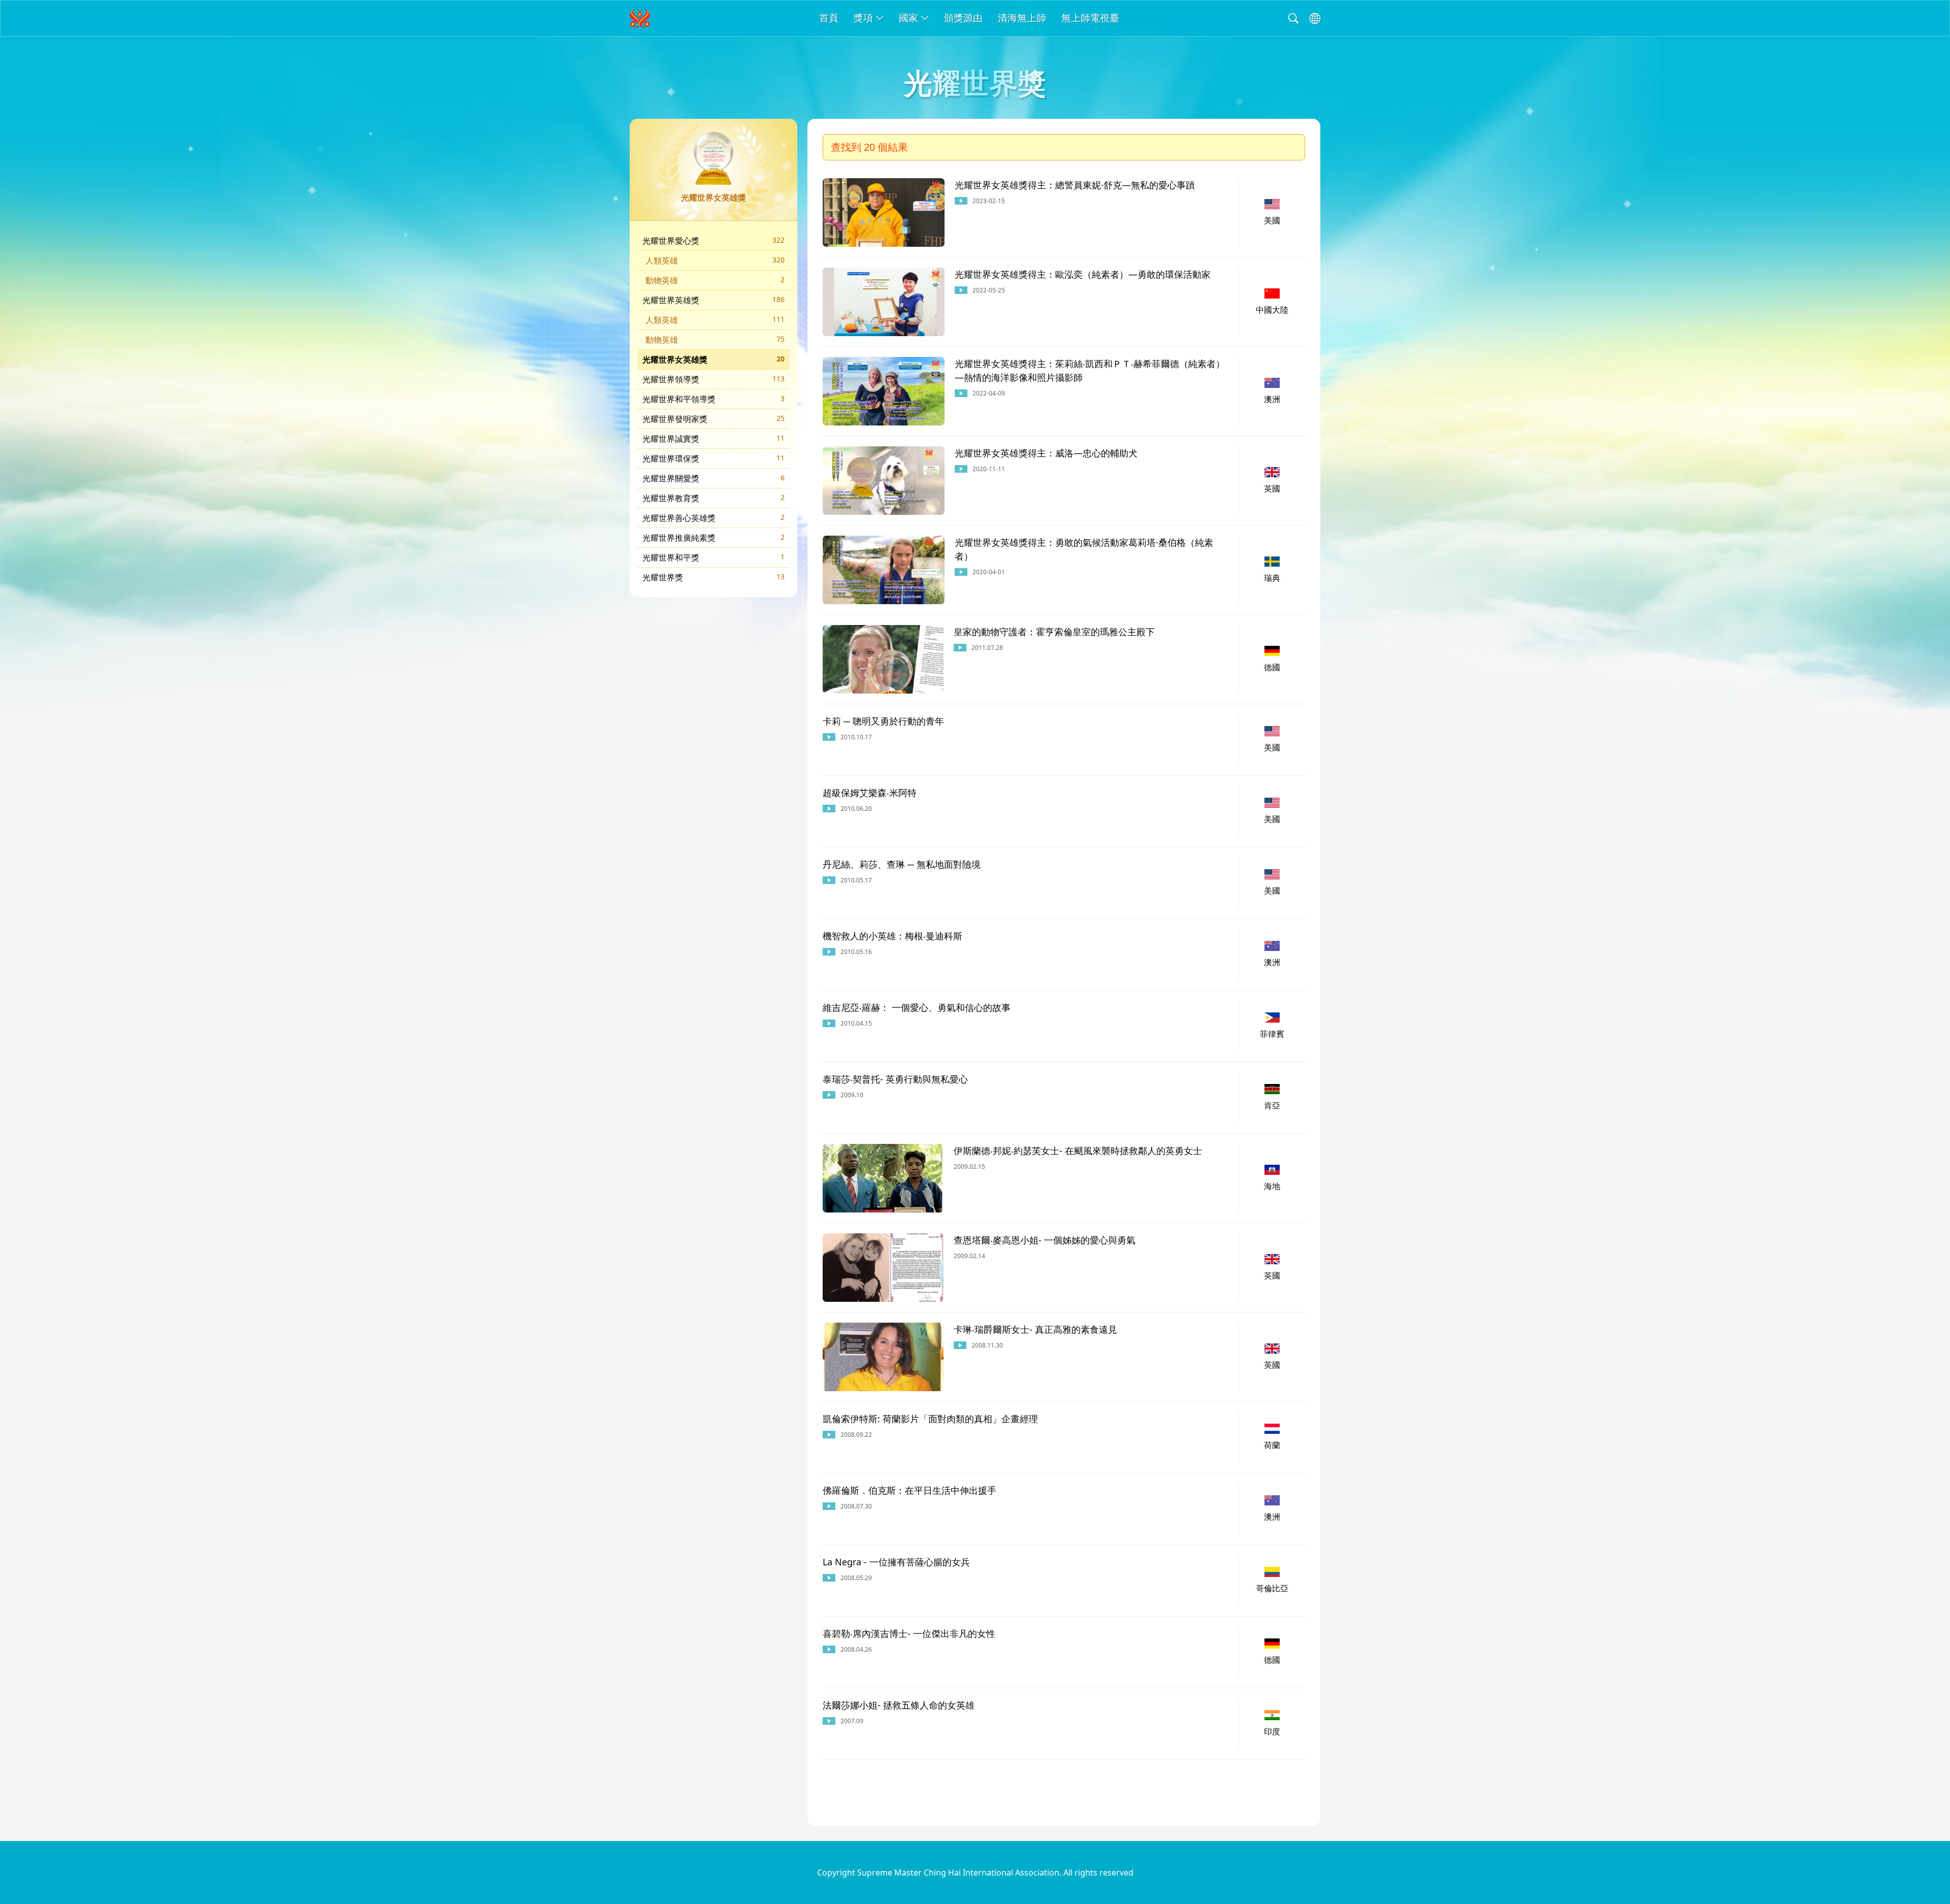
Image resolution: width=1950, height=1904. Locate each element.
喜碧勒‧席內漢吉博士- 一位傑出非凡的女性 (909, 1633)
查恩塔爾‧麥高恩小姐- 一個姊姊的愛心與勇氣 (1045, 1240)
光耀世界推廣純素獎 (713, 538)
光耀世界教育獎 (713, 498)
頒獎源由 (963, 18)
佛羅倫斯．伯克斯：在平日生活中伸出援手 (909, 1490)
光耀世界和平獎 (713, 557)
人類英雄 (715, 260)
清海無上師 (1022, 18)
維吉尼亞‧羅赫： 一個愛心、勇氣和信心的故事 (917, 1007)
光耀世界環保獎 (713, 458)
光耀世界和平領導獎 (713, 399)
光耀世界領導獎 (713, 379)
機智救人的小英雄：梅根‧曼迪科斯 (892, 936)
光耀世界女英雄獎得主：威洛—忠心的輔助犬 (1046, 453)
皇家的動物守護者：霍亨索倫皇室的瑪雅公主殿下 (1054, 632)
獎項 (863, 18)
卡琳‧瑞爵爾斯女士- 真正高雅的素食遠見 (1035, 1329)
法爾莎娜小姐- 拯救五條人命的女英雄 (899, 1705)
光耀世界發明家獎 (713, 419)
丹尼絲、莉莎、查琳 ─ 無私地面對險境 (902, 864)
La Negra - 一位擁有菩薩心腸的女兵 (896, 1562)
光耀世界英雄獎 (713, 300)
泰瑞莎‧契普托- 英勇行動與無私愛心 (895, 1079)
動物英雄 (715, 280)
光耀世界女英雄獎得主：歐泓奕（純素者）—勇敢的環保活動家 (1083, 274)
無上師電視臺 (1090, 18)
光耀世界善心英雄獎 (713, 518)
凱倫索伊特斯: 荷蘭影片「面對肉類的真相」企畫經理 (930, 1419)
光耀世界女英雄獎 (713, 359)
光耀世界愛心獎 (713, 241)
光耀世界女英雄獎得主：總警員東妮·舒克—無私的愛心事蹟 (1075, 185)
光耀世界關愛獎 (713, 478)
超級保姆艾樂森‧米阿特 (870, 793)
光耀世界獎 (713, 577)
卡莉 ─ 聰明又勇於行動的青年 (883, 721)
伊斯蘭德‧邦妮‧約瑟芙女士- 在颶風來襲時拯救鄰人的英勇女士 (1078, 1151)
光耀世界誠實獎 (713, 439)
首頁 (829, 18)
